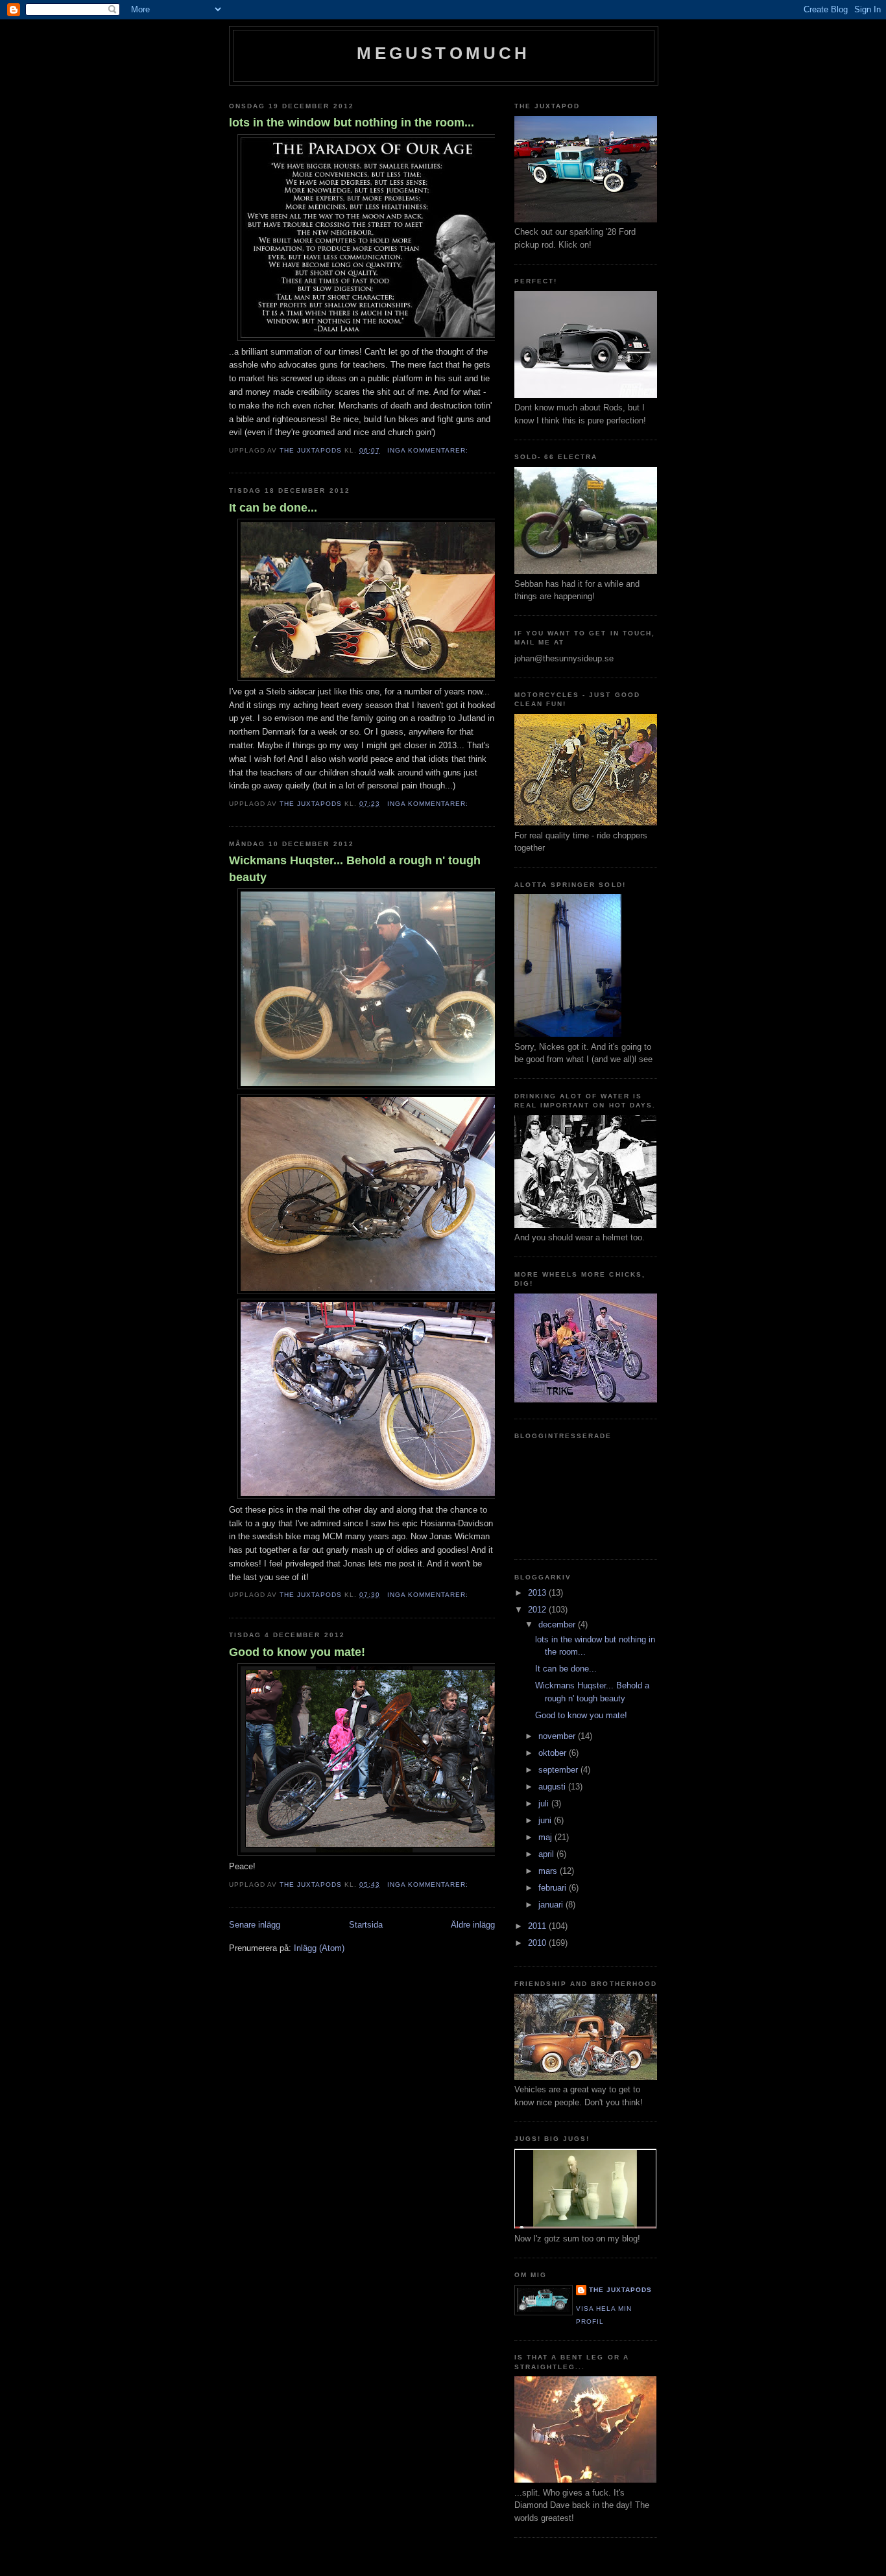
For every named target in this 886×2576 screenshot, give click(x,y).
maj (546, 1837)
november (558, 1736)
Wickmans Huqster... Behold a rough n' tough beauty (355, 869)
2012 (538, 1610)
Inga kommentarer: (429, 450)
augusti (553, 1787)
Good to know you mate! (297, 1652)
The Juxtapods (620, 2290)
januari (552, 1905)
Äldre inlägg (473, 1925)
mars (549, 1871)
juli (545, 1803)
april (547, 1854)
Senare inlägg (255, 1925)
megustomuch (443, 53)
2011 (538, 1926)
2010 (538, 1943)
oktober (554, 1753)
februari (554, 1888)
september (559, 1770)
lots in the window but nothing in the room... (352, 123)
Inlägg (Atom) (319, 1948)
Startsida (366, 1925)
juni (546, 1820)
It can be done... (273, 508)
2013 (538, 1593)
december (558, 1625)
